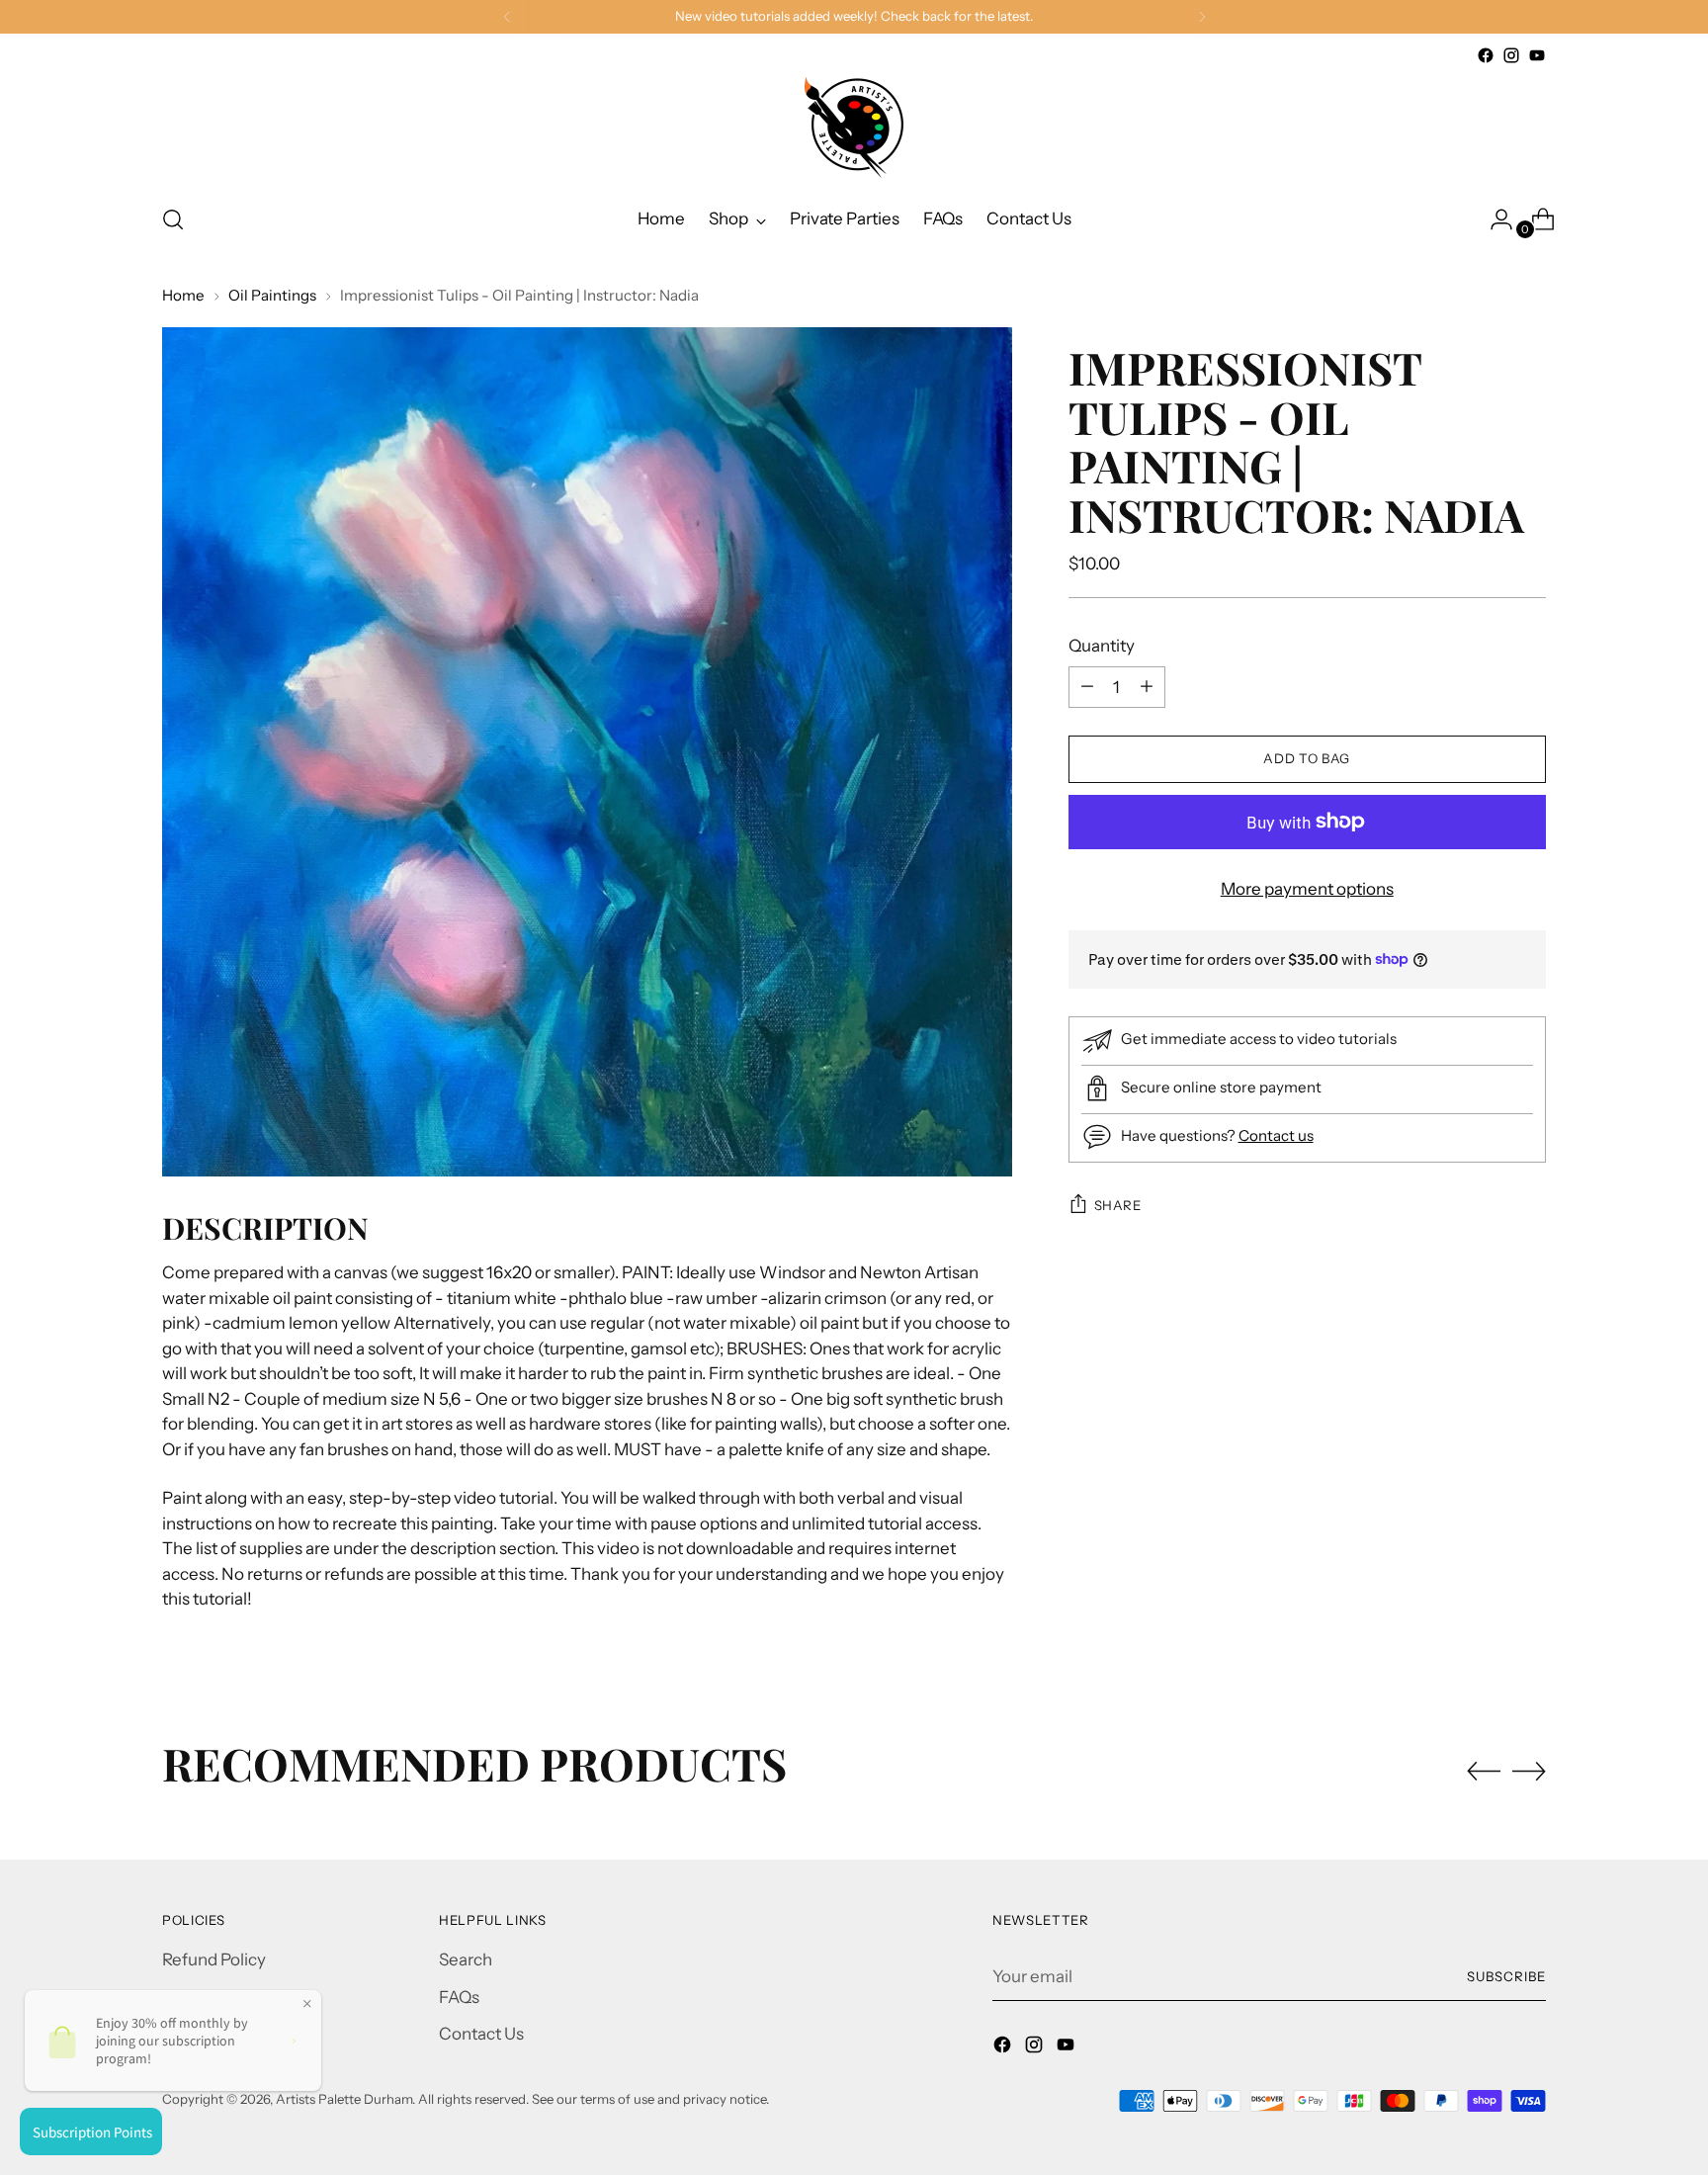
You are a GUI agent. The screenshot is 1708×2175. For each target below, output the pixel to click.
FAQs (459, 1997)
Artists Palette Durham (344, 2099)
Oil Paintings (272, 295)
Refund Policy (214, 1959)
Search (466, 1959)
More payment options (1307, 888)
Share (1118, 1204)
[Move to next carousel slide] (1529, 1771)
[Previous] (507, 17)
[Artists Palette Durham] (854, 128)
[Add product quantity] (1087, 686)
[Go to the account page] (1494, 219)
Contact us (1276, 1134)
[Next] (1202, 17)
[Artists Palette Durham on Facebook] (1486, 55)
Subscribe (1506, 1976)
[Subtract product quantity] (1147, 686)
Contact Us (481, 2034)
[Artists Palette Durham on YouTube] (1537, 55)
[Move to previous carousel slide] (1484, 1772)
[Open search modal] (173, 219)
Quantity (1102, 645)
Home (183, 295)
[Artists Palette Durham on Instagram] (1511, 55)
